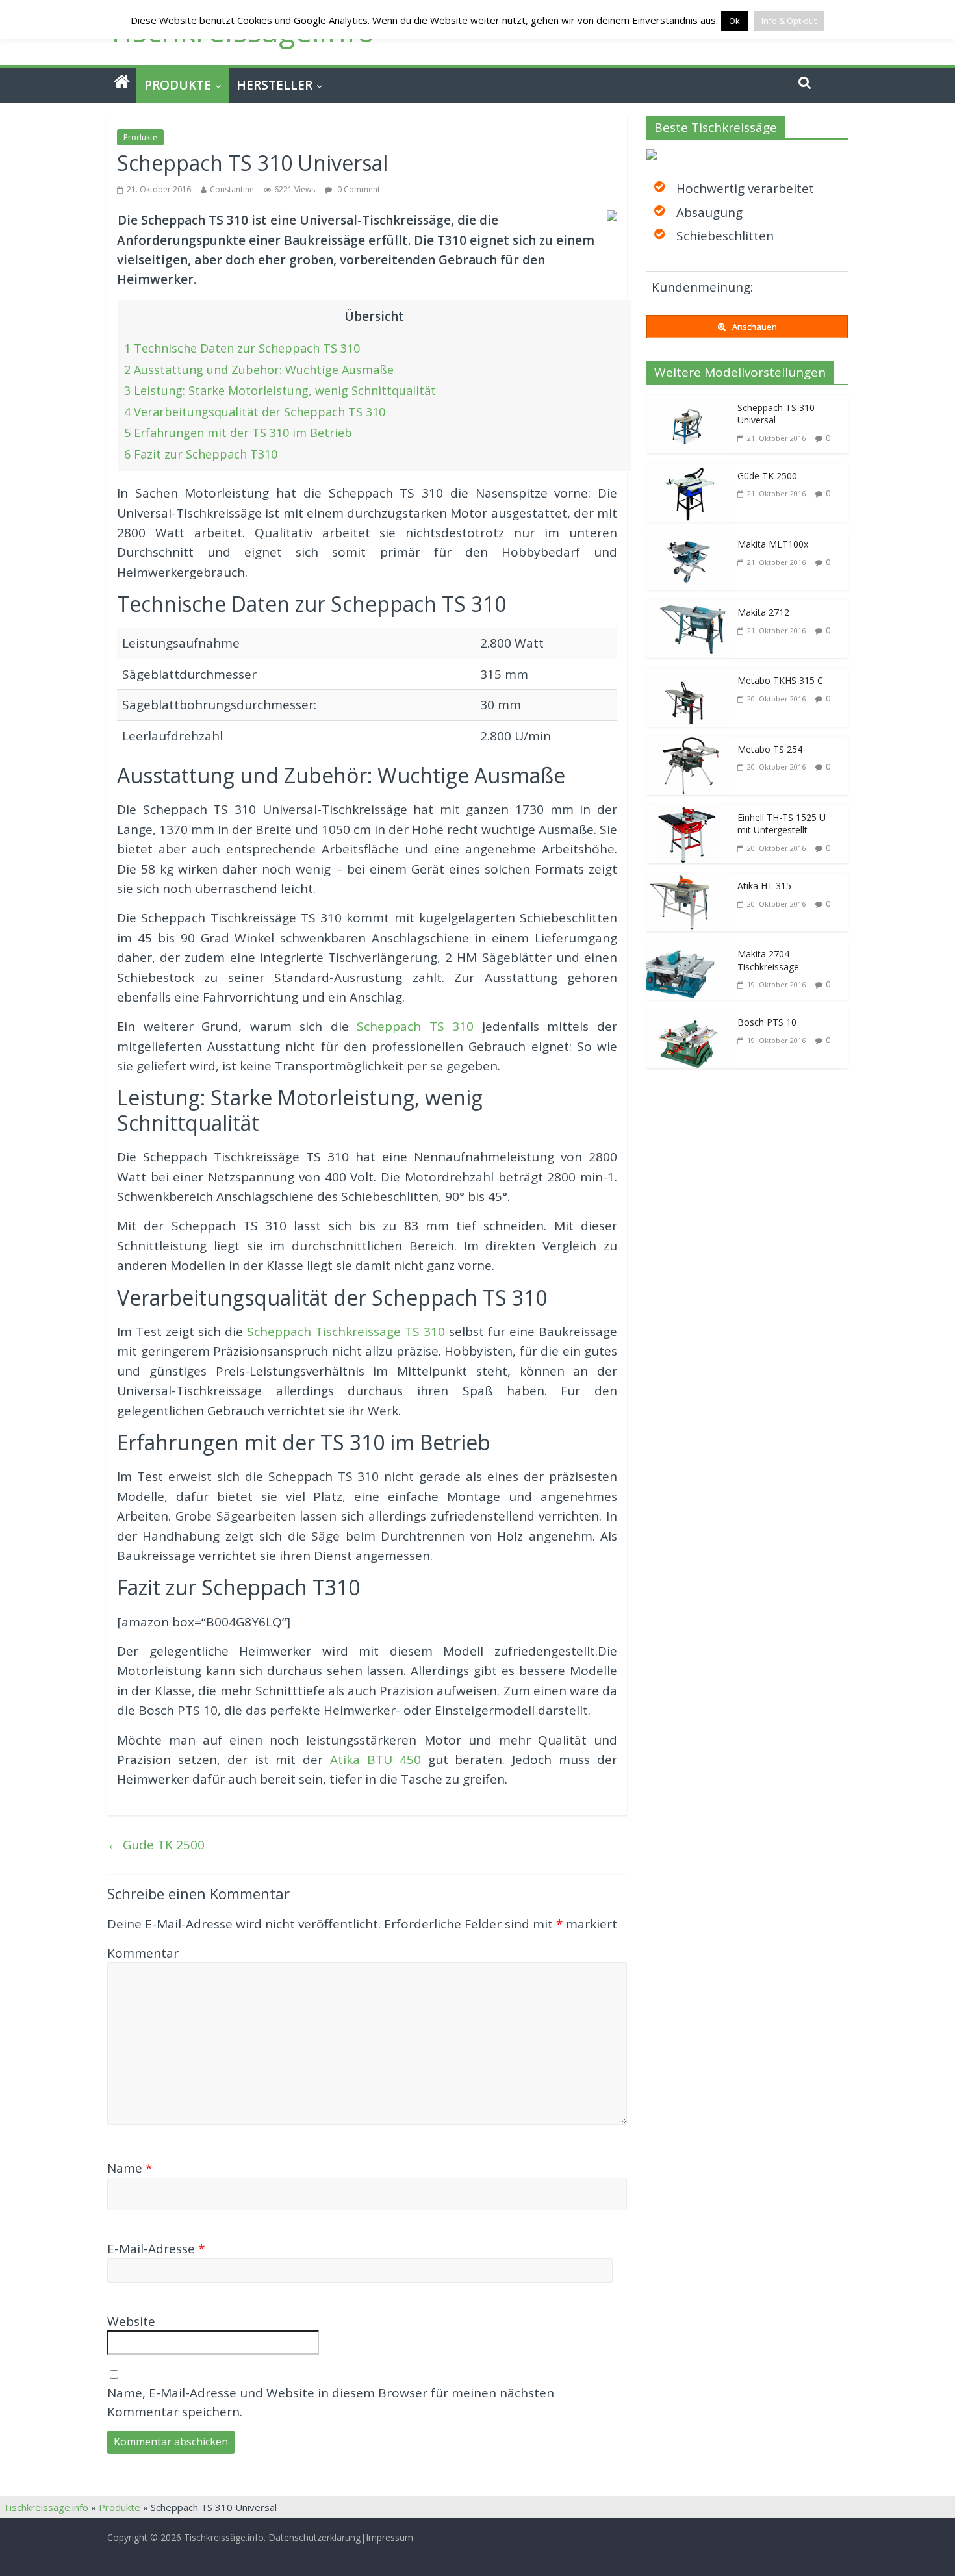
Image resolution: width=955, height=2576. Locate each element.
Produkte (178, 85)
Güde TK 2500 (156, 1845)
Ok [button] (734, 21)
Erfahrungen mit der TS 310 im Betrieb (238, 433)
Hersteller (274, 85)
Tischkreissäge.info (46, 2507)
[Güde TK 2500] (689, 473)
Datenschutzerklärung (314, 2537)
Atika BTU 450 (376, 1760)
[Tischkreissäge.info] (122, 82)
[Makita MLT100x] (689, 541)
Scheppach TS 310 (415, 1026)
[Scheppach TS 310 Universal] (689, 405)
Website (131, 2321)
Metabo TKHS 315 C (780, 680)
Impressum (389, 2537)
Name (130, 2168)
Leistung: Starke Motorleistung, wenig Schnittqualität (280, 390)
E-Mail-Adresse (156, 2249)
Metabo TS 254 (770, 749)
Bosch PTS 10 (767, 1022)
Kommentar (143, 1953)
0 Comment (358, 189)
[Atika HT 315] (689, 883)
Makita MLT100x (773, 544)
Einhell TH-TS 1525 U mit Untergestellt (782, 824)
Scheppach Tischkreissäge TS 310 (346, 1332)
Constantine (232, 189)
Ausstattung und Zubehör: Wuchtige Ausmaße (259, 370)
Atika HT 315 (764, 886)
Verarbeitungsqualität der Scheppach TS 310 (255, 412)
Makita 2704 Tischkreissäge (768, 960)
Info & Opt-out (789, 21)
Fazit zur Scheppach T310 (201, 454)
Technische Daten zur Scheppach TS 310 (242, 348)
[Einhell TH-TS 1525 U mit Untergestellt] (689, 814)
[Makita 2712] (689, 609)
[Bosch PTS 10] (689, 1019)
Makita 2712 (763, 612)
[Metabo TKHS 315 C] (689, 677)
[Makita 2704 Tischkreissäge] (689, 951)
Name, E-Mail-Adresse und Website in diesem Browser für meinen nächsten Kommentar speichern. (331, 2402)
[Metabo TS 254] (689, 746)
